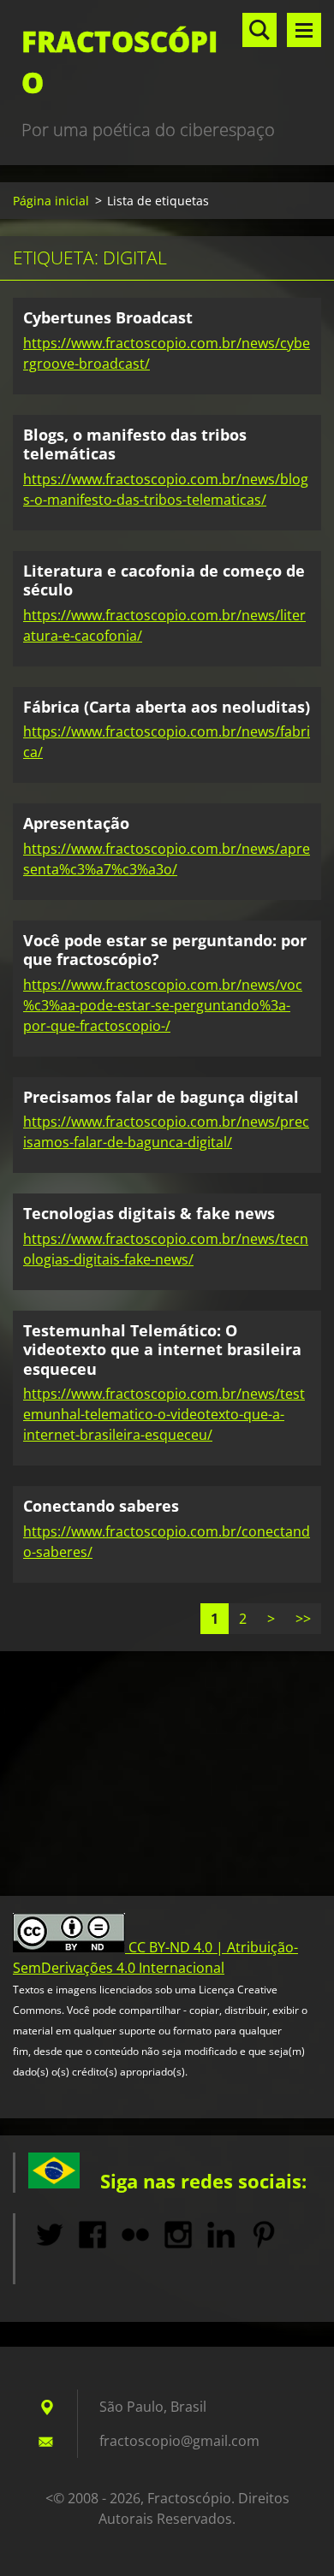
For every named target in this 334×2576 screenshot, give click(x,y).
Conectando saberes (101, 1506)
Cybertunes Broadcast (108, 317)
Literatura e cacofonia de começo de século (164, 580)
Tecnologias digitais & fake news (149, 1213)
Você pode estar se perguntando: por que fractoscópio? (165, 950)
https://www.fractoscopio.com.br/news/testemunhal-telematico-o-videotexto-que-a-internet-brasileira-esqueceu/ (164, 1414)
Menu (304, 30)
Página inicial (51, 201)
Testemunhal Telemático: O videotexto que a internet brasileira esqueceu (162, 1350)
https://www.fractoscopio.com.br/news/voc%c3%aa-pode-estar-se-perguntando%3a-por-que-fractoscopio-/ (163, 1005)
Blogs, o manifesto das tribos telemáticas (135, 444)
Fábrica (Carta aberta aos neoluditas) (167, 707)
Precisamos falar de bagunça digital (161, 1097)
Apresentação (76, 823)
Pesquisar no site (259, 30)
